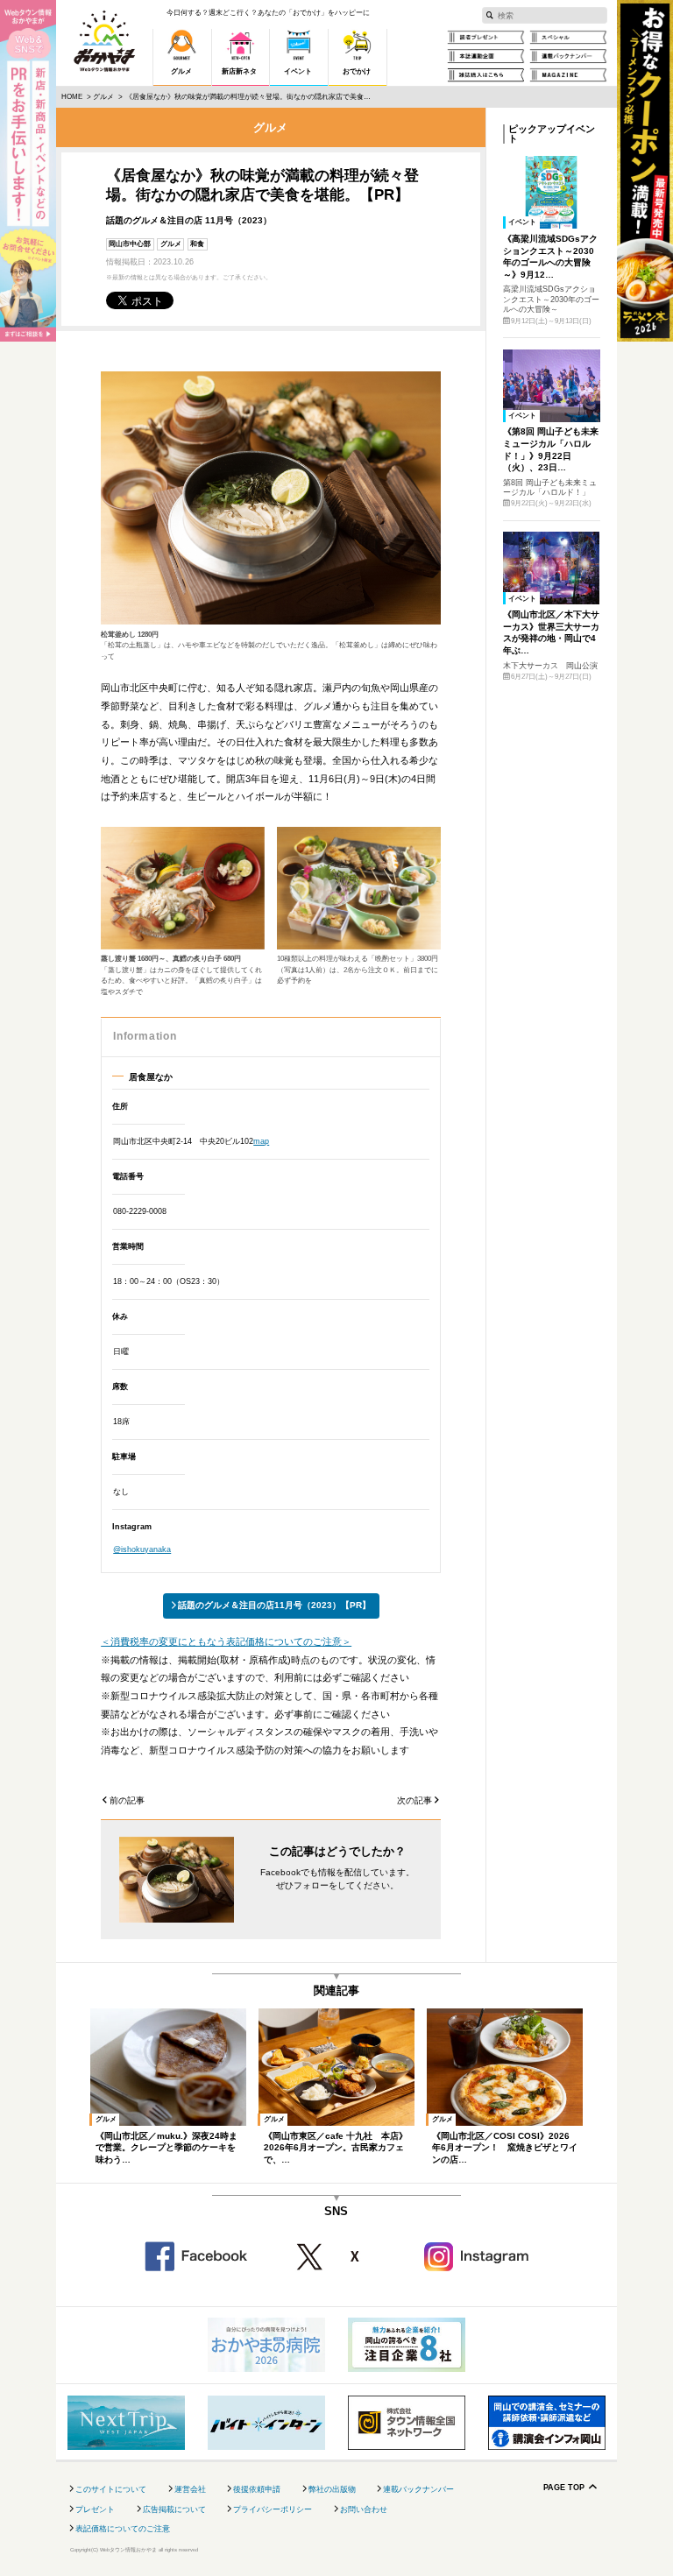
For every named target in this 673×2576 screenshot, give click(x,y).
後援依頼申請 (257, 2489)
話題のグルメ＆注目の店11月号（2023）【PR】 (274, 1605)
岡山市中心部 (130, 244)
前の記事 (127, 1801)
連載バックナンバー (418, 2489)
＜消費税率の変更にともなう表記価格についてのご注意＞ (226, 1641)
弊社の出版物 (332, 2489)
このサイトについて (111, 2489)
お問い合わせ (364, 2509)
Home (72, 97)
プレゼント (95, 2509)
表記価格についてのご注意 (123, 2529)
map (261, 1141)
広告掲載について (174, 2509)
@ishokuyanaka (142, 1549)
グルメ (103, 97)
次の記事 (414, 1801)
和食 (197, 244)
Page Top (564, 2488)
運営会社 (190, 2489)
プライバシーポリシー (273, 2509)
